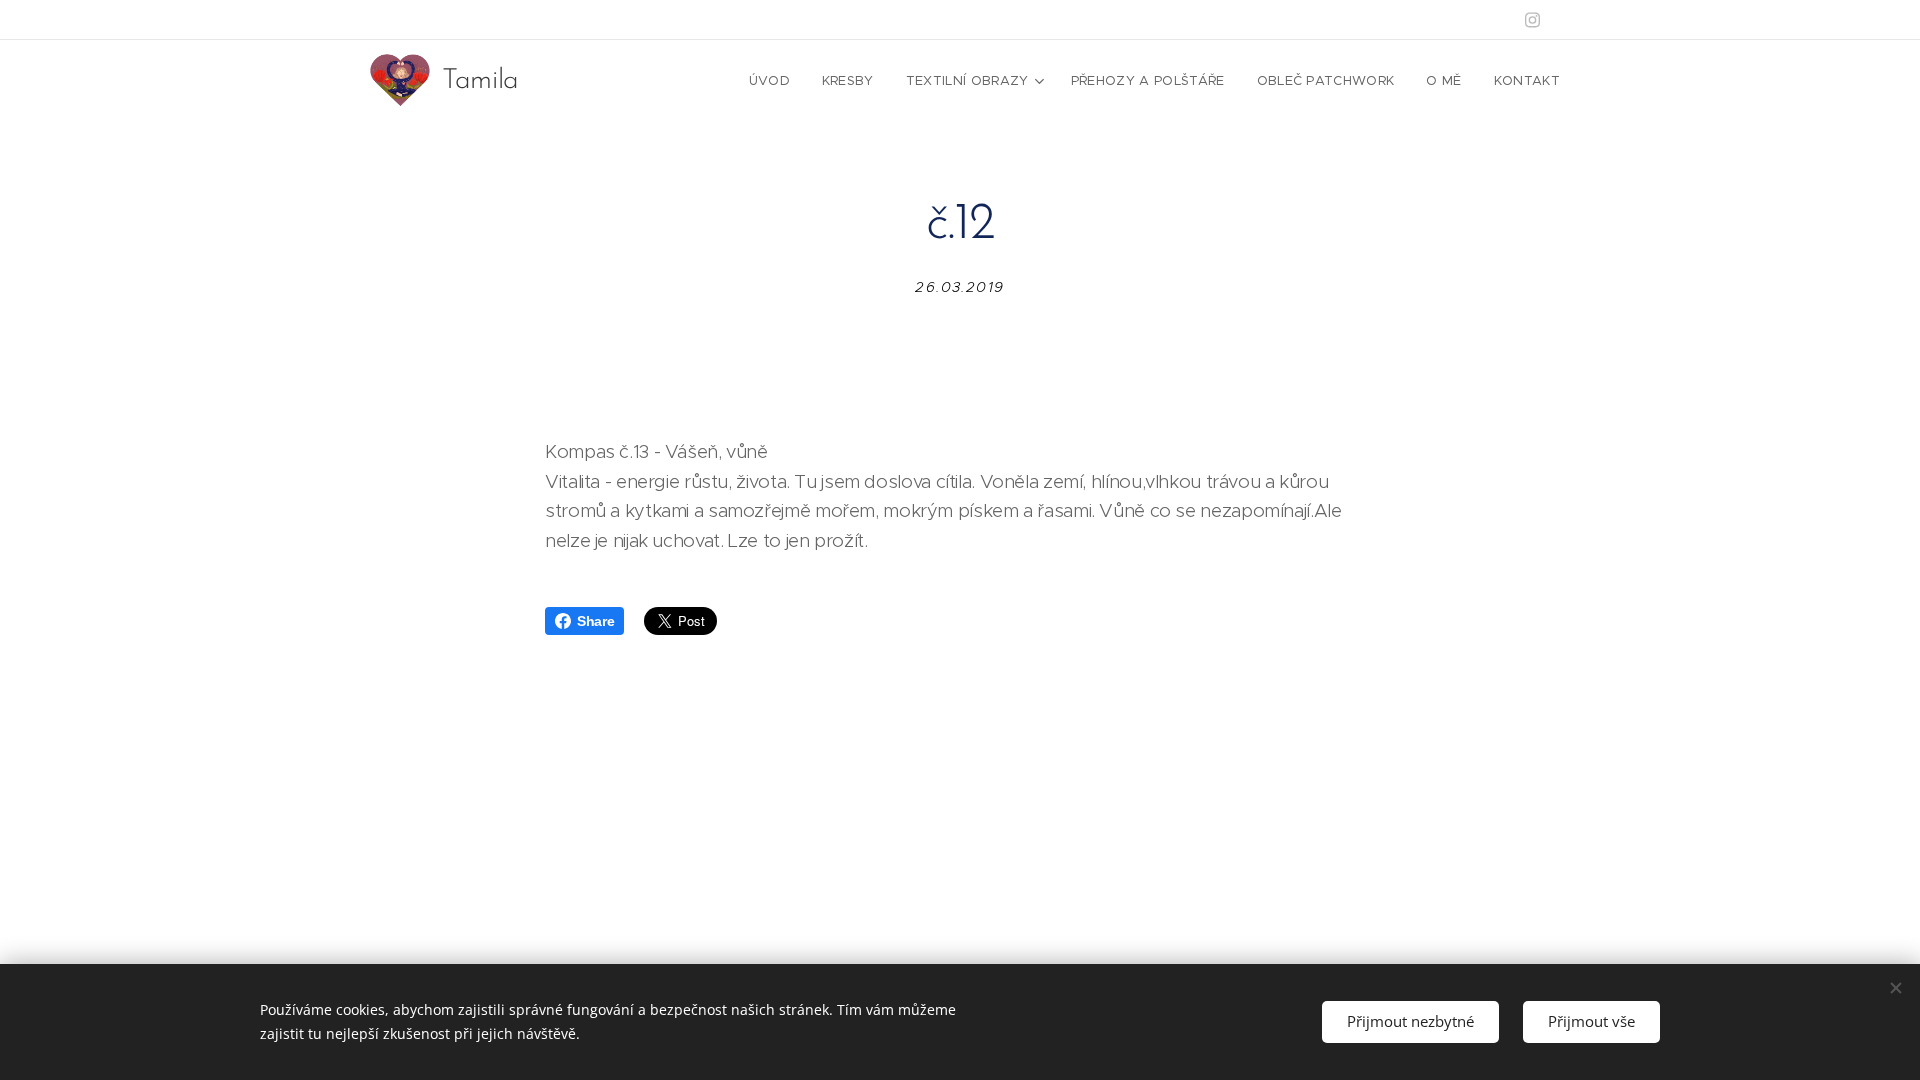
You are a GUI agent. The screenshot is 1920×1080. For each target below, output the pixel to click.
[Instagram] (1532, 20)
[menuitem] (775, 81)
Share (595, 621)
